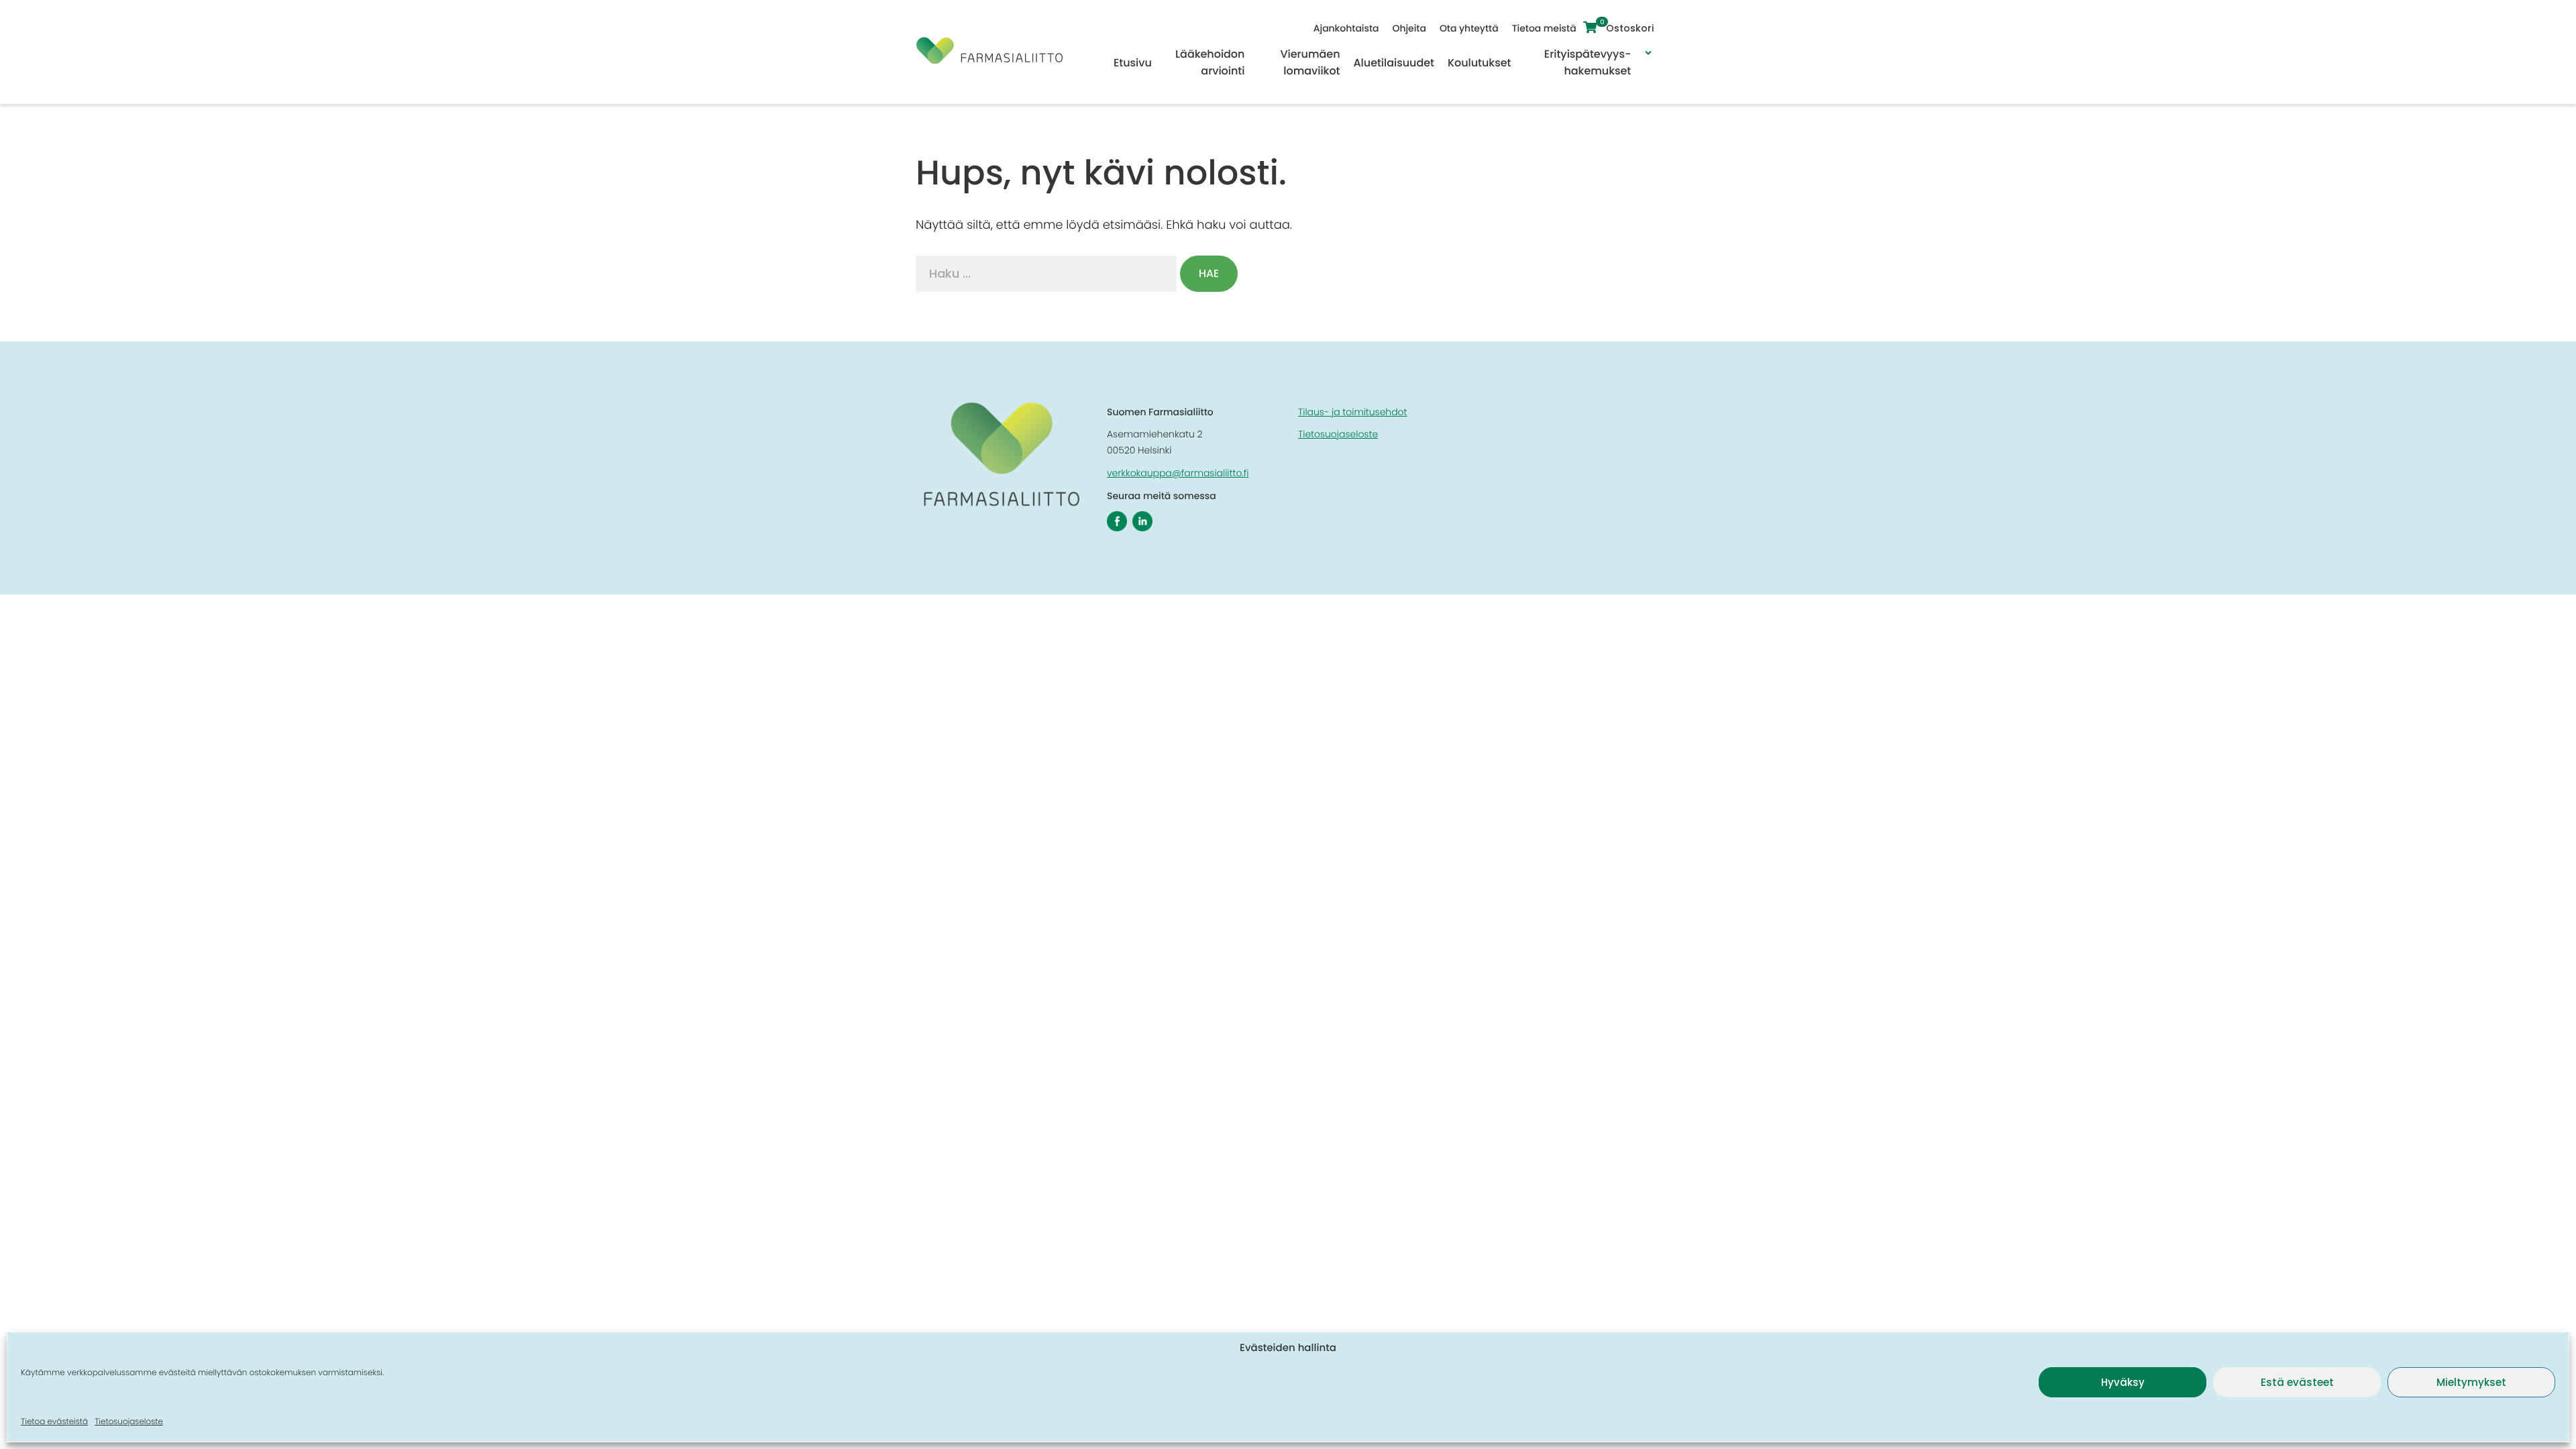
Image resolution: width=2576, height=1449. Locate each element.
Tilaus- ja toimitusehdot (1352, 412)
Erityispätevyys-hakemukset (1588, 62)
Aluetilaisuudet (1394, 63)
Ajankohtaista (1346, 28)
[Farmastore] (989, 60)
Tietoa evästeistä (54, 1422)
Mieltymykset (2471, 1382)
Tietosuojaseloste (129, 1422)
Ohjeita (1409, 28)
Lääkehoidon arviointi (1210, 62)
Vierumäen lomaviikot (1310, 62)
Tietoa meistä (1544, 28)
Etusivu (1133, 63)
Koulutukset (1479, 63)
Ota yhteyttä (1469, 28)
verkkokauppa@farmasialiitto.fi (1178, 473)
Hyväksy (2123, 1382)
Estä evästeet (2297, 1382)
